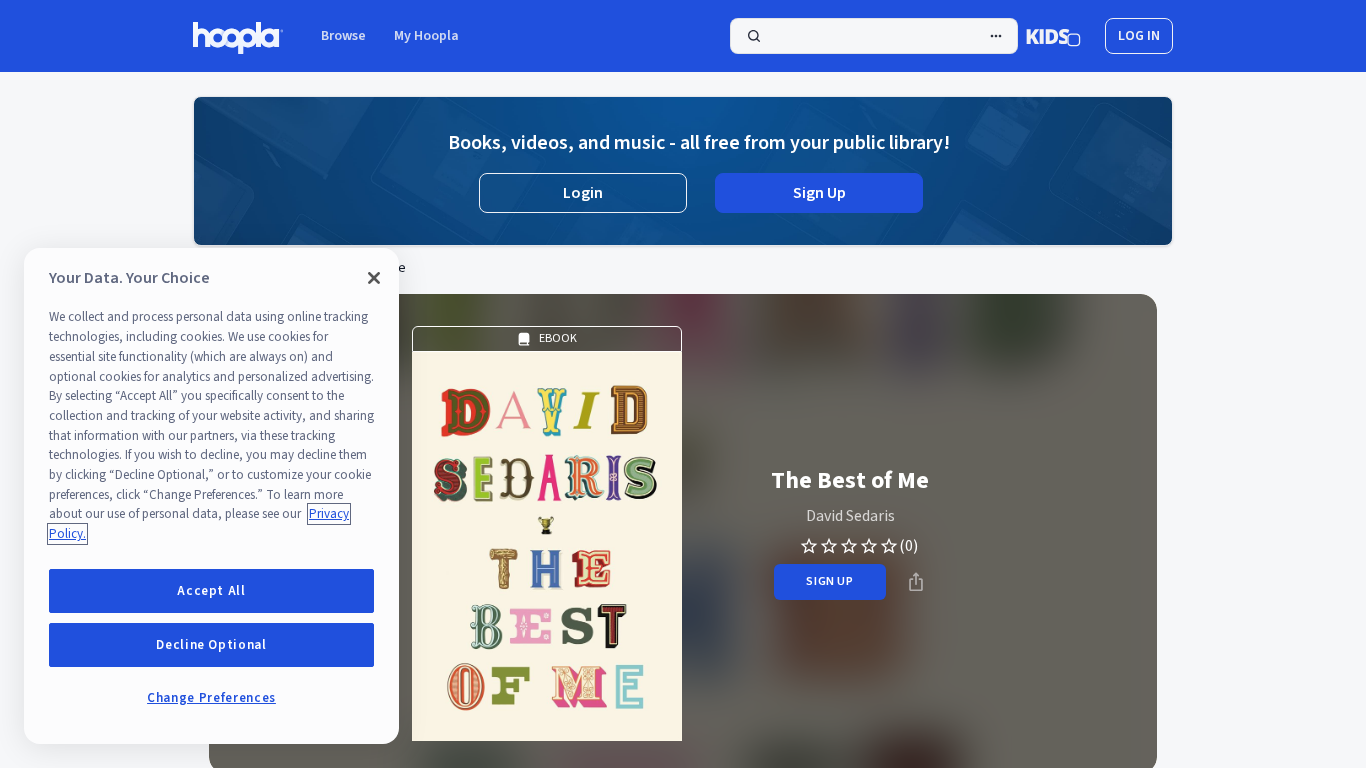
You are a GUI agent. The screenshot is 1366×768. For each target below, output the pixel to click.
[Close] (374, 278)
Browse (343, 36)
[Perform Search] (874, 36)
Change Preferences (211, 698)
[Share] (916, 582)
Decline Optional (211, 645)
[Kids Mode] (1053, 36)
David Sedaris (850, 516)
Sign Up (819, 193)
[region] (211, 496)
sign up (829, 581)
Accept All (211, 591)
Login (583, 193)
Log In (1139, 36)
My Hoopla (426, 36)
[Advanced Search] (996, 36)
